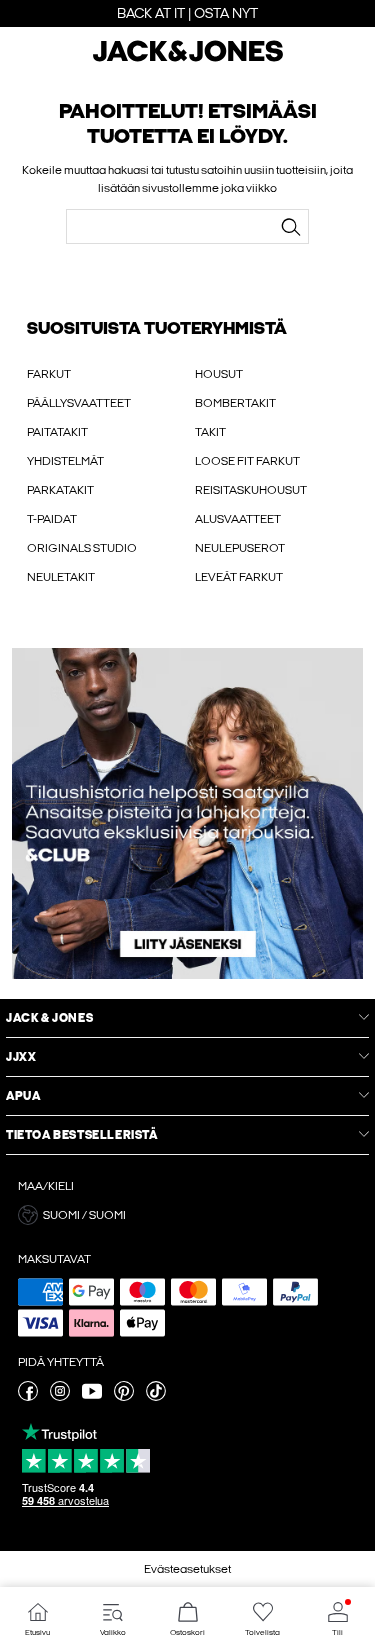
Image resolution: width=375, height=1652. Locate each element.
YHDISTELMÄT (65, 461)
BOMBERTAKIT (235, 403)
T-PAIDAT (52, 519)
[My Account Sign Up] (187, 813)
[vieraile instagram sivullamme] (60, 1397)
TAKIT (210, 432)
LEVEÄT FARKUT (239, 577)
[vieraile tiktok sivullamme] (156, 1397)
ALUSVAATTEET (238, 519)
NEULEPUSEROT (240, 548)
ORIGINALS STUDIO (82, 548)
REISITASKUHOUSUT (251, 490)
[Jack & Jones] (188, 59)
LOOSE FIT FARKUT (247, 461)
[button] (187, 1215)
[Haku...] (290, 227)
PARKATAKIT (60, 490)
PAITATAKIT (57, 432)
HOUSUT (219, 374)
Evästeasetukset (187, 1569)
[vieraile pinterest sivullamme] (124, 1397)
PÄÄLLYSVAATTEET (79, 403)
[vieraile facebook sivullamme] (28, 1397)
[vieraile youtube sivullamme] (92, 1397)
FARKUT (49, 374)
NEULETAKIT (61, 577)
